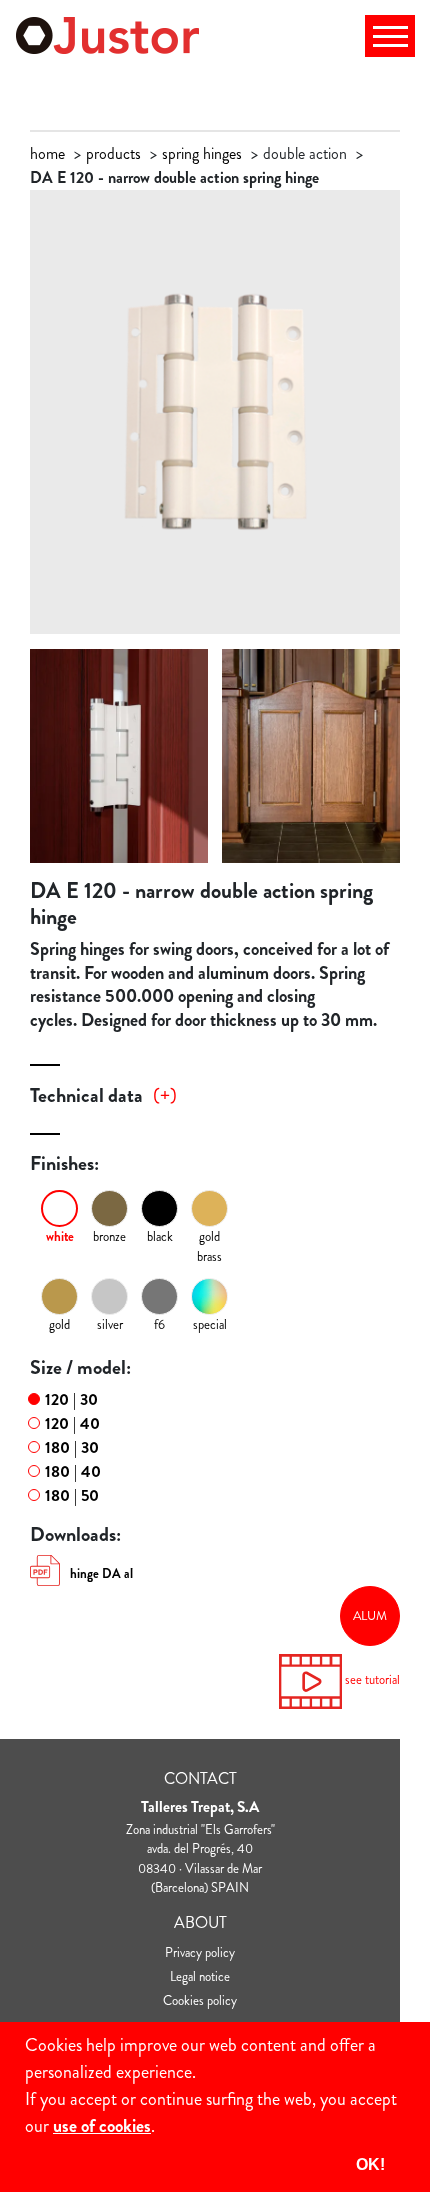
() (165, 1096)
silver (110, 1324)
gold (59, 1324)
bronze (109, 1236)
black (160, 1236)
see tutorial (371, 1680)
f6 (159, 1324)
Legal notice (200, 1976)
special (210, 1324)
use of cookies (102, 2126)
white (60, 1236)
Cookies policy (200, 2000)
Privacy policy (200, 1952)
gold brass (209, 1246)
